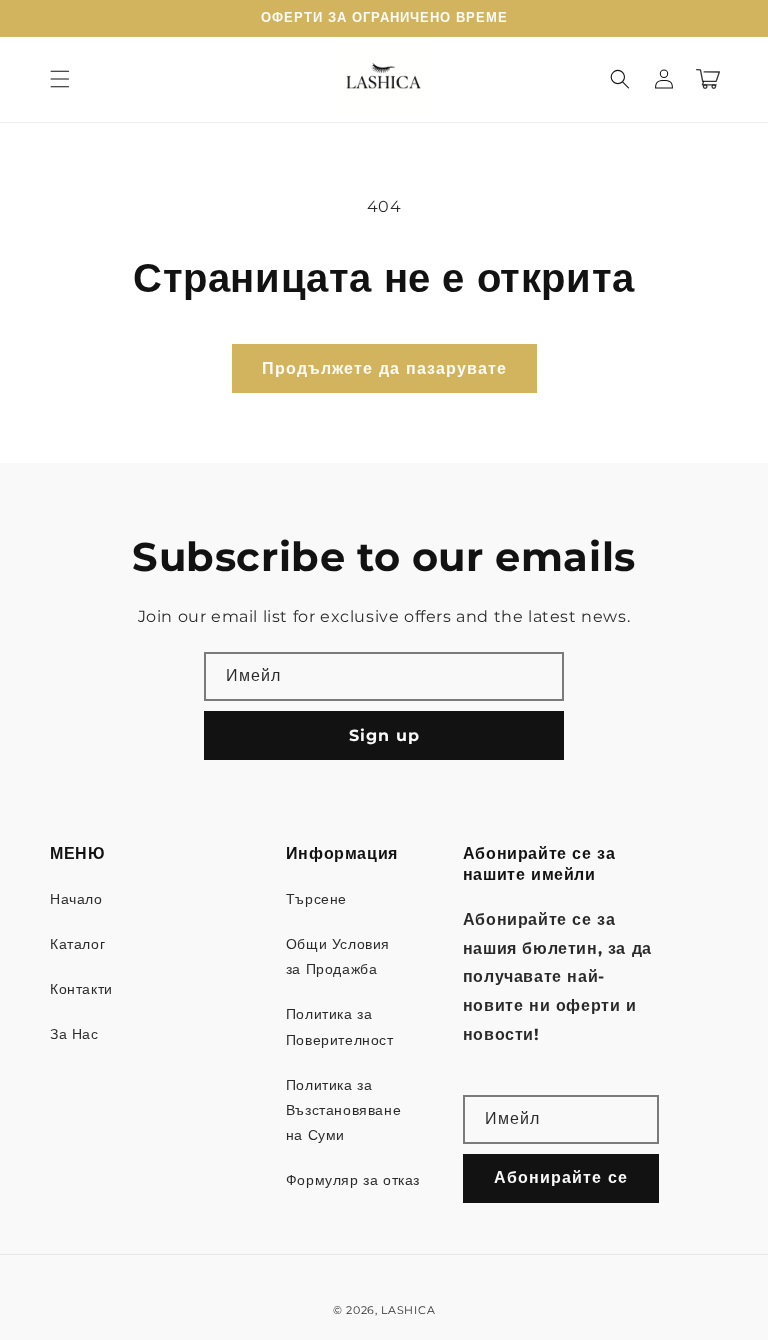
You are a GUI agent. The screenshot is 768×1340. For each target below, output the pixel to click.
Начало (76, 899)
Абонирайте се (561, 1177)
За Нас (74, 1034)
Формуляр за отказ (353, 1180)
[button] (60, 79)
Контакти (81, 989)
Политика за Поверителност (340, 1026)
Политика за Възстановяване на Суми (343, 1110)
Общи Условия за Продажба (338, 956)
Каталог (77, 944)
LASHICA (408, 1310)
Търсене (316, 899)
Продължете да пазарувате (384, 368)
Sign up (384, 735)
